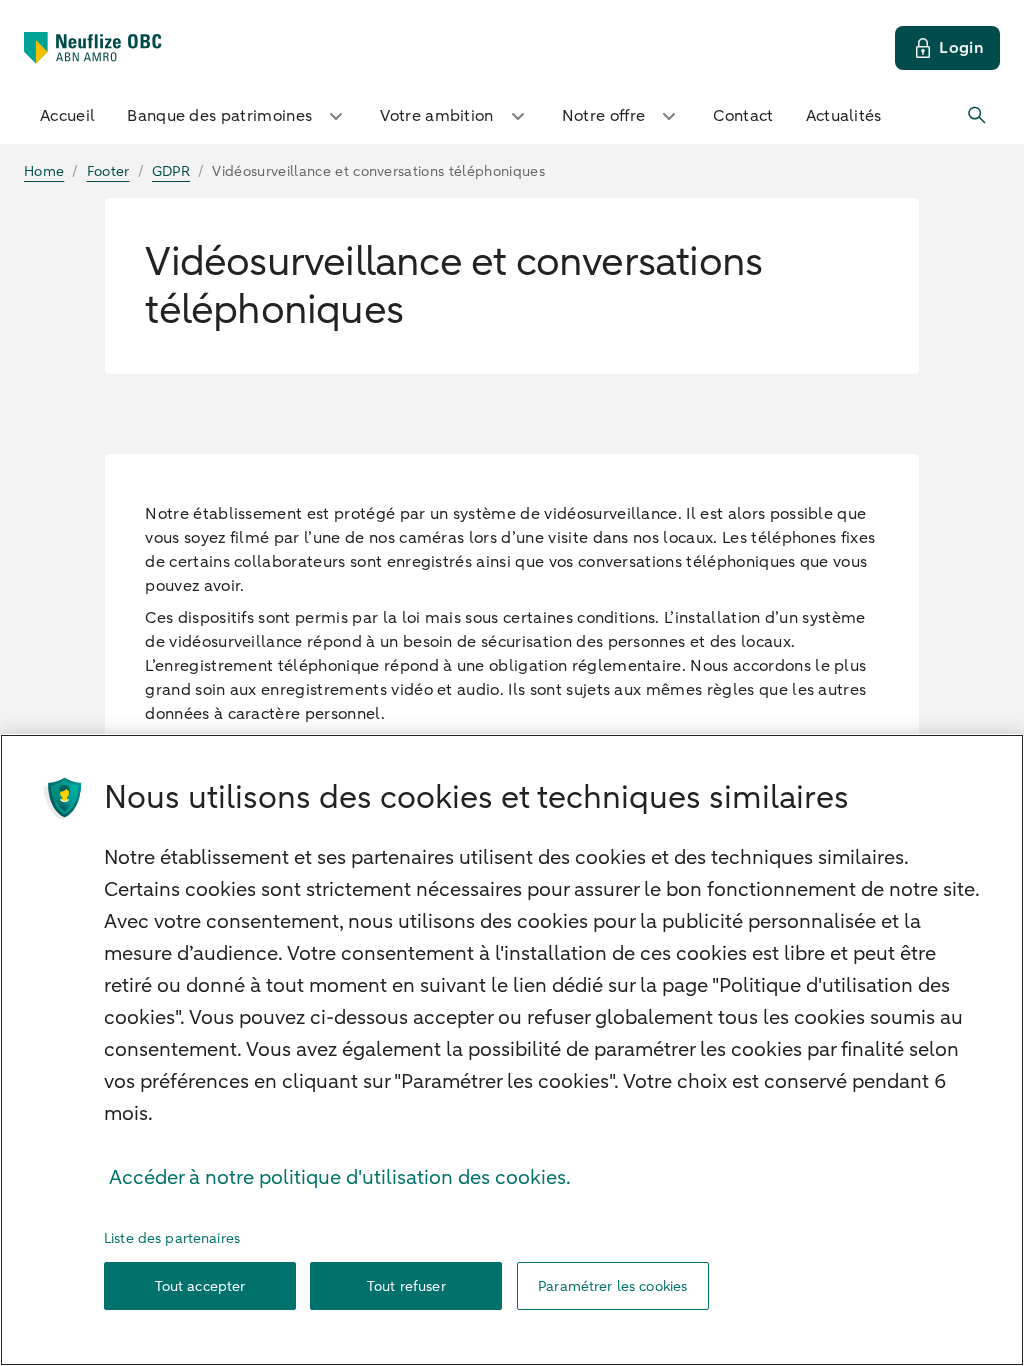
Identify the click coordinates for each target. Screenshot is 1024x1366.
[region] (512, 1050)
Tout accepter (200, 1286)
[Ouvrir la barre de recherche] (978, 116)
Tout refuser (406, 1286)
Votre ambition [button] (436, 116)
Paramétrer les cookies (612, 1286)
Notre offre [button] (604, 116)
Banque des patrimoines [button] (219, 116)
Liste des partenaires (172, 1238)
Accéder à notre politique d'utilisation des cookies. (340, 1177)
